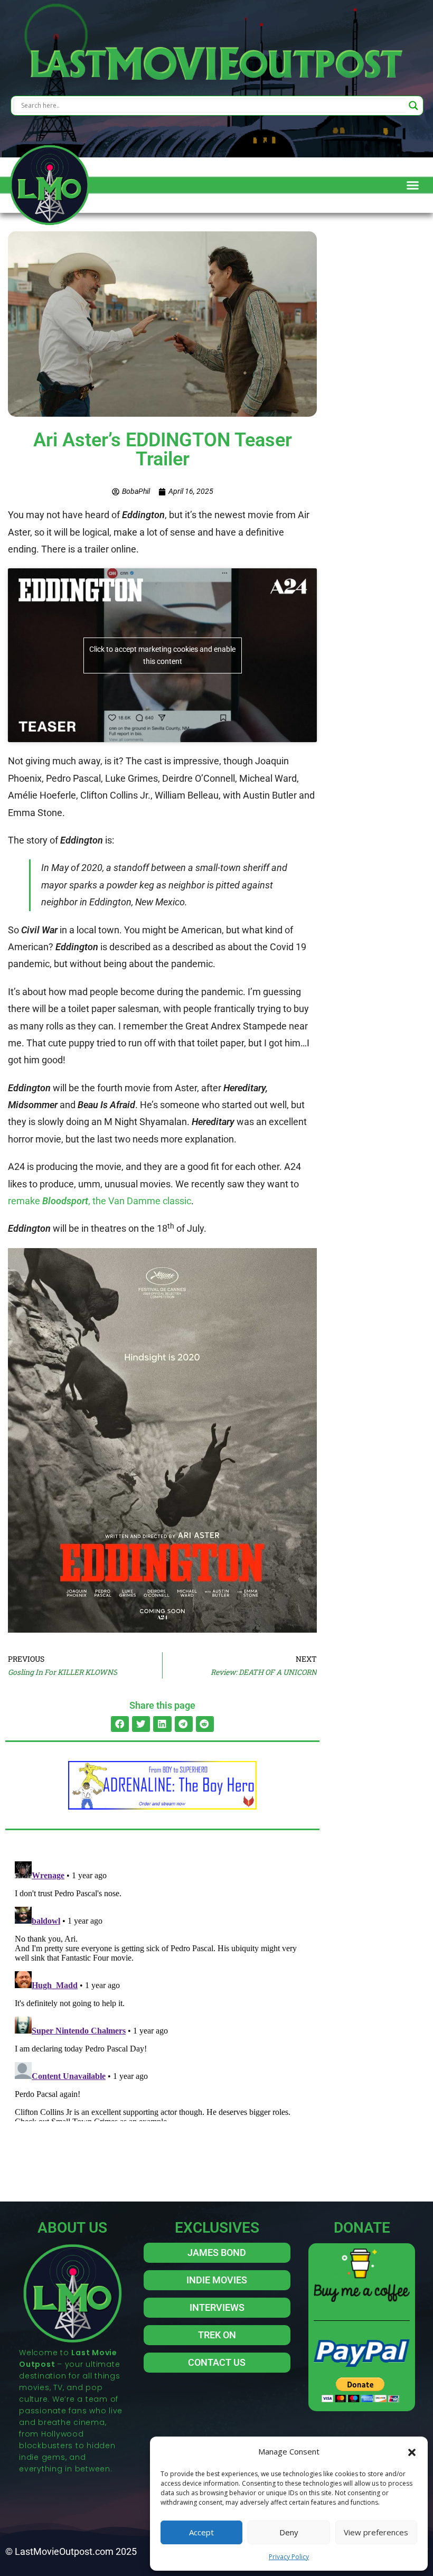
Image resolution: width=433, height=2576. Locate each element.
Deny (289, 2532)
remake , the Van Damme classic (100, 1201)
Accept (201, 2532)
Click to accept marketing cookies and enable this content (162, 655)
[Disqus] (162, 1989)
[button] (412, 2451)
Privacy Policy (289, 2557)
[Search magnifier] (413, 106)
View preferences (376, 2532)
